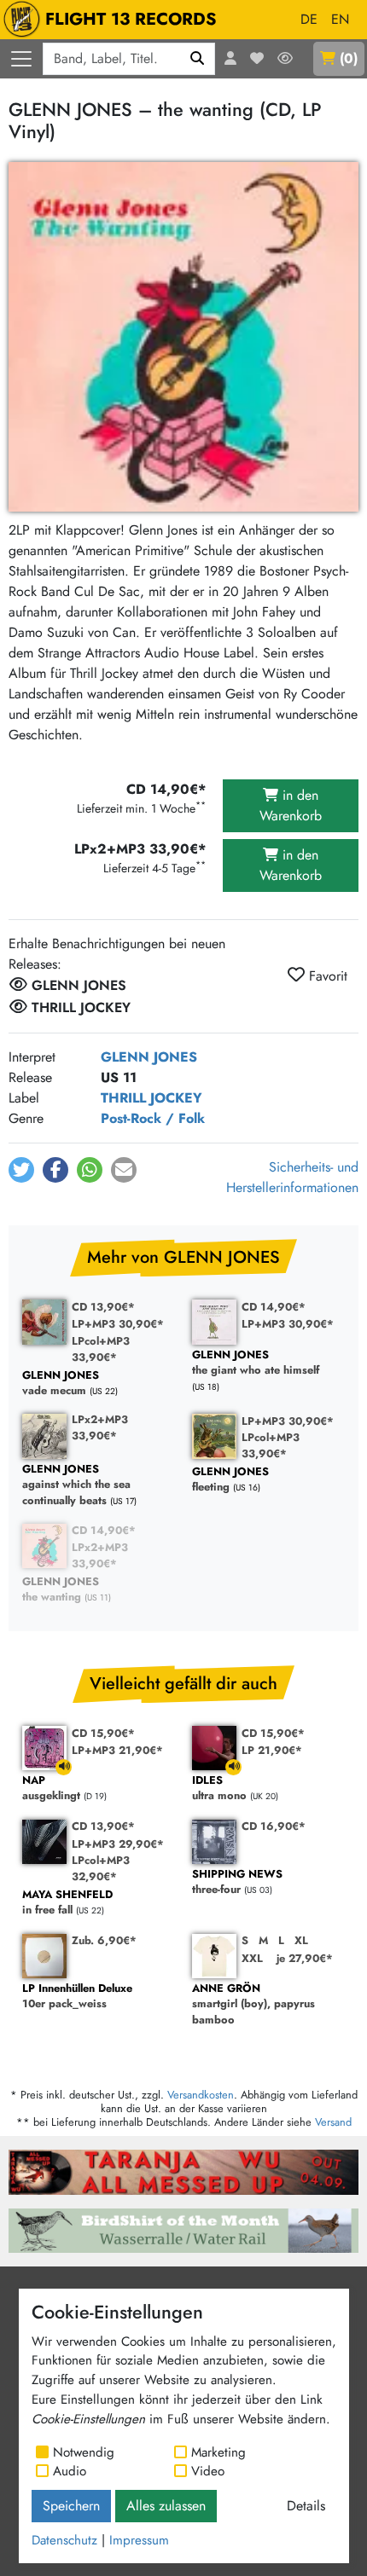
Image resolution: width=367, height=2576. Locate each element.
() (349, 58)
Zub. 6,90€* (104, 1940)
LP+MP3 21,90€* (117, 1750)
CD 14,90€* (274, 1307)
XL (301, 1940)
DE (309, 19)
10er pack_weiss (77, 1997)
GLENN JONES (149, 1057)
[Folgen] (285, 59)
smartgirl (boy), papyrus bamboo (253, 2005)
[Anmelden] (230, 59)
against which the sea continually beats (76, 1485)
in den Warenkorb (291, 805)
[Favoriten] (257, 59)
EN (340, 19)
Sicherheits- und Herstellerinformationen (292, 1177)
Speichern (71, 2506)
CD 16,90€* (274, 1826)
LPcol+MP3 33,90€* (101, 1349)
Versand (333, 2122)
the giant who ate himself (256, 1363)
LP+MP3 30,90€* (118, 1324)
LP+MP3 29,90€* (118, 1844)
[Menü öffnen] (21, 59)
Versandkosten (201, 2095)
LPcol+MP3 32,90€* (101, 1868)
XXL (252, 1958)
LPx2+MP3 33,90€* (100, 1427)
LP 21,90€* (272, 1750)
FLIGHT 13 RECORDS (131, 19)
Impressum (139, 2540)
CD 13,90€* (103, 1307)
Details (306, 2506)
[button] (21, 1170)
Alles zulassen (166, 2506)
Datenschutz (64, 2540)
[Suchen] (198, 59)
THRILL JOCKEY (151, 1098)
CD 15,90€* (103, 1733)
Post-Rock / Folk (153, 1118)
